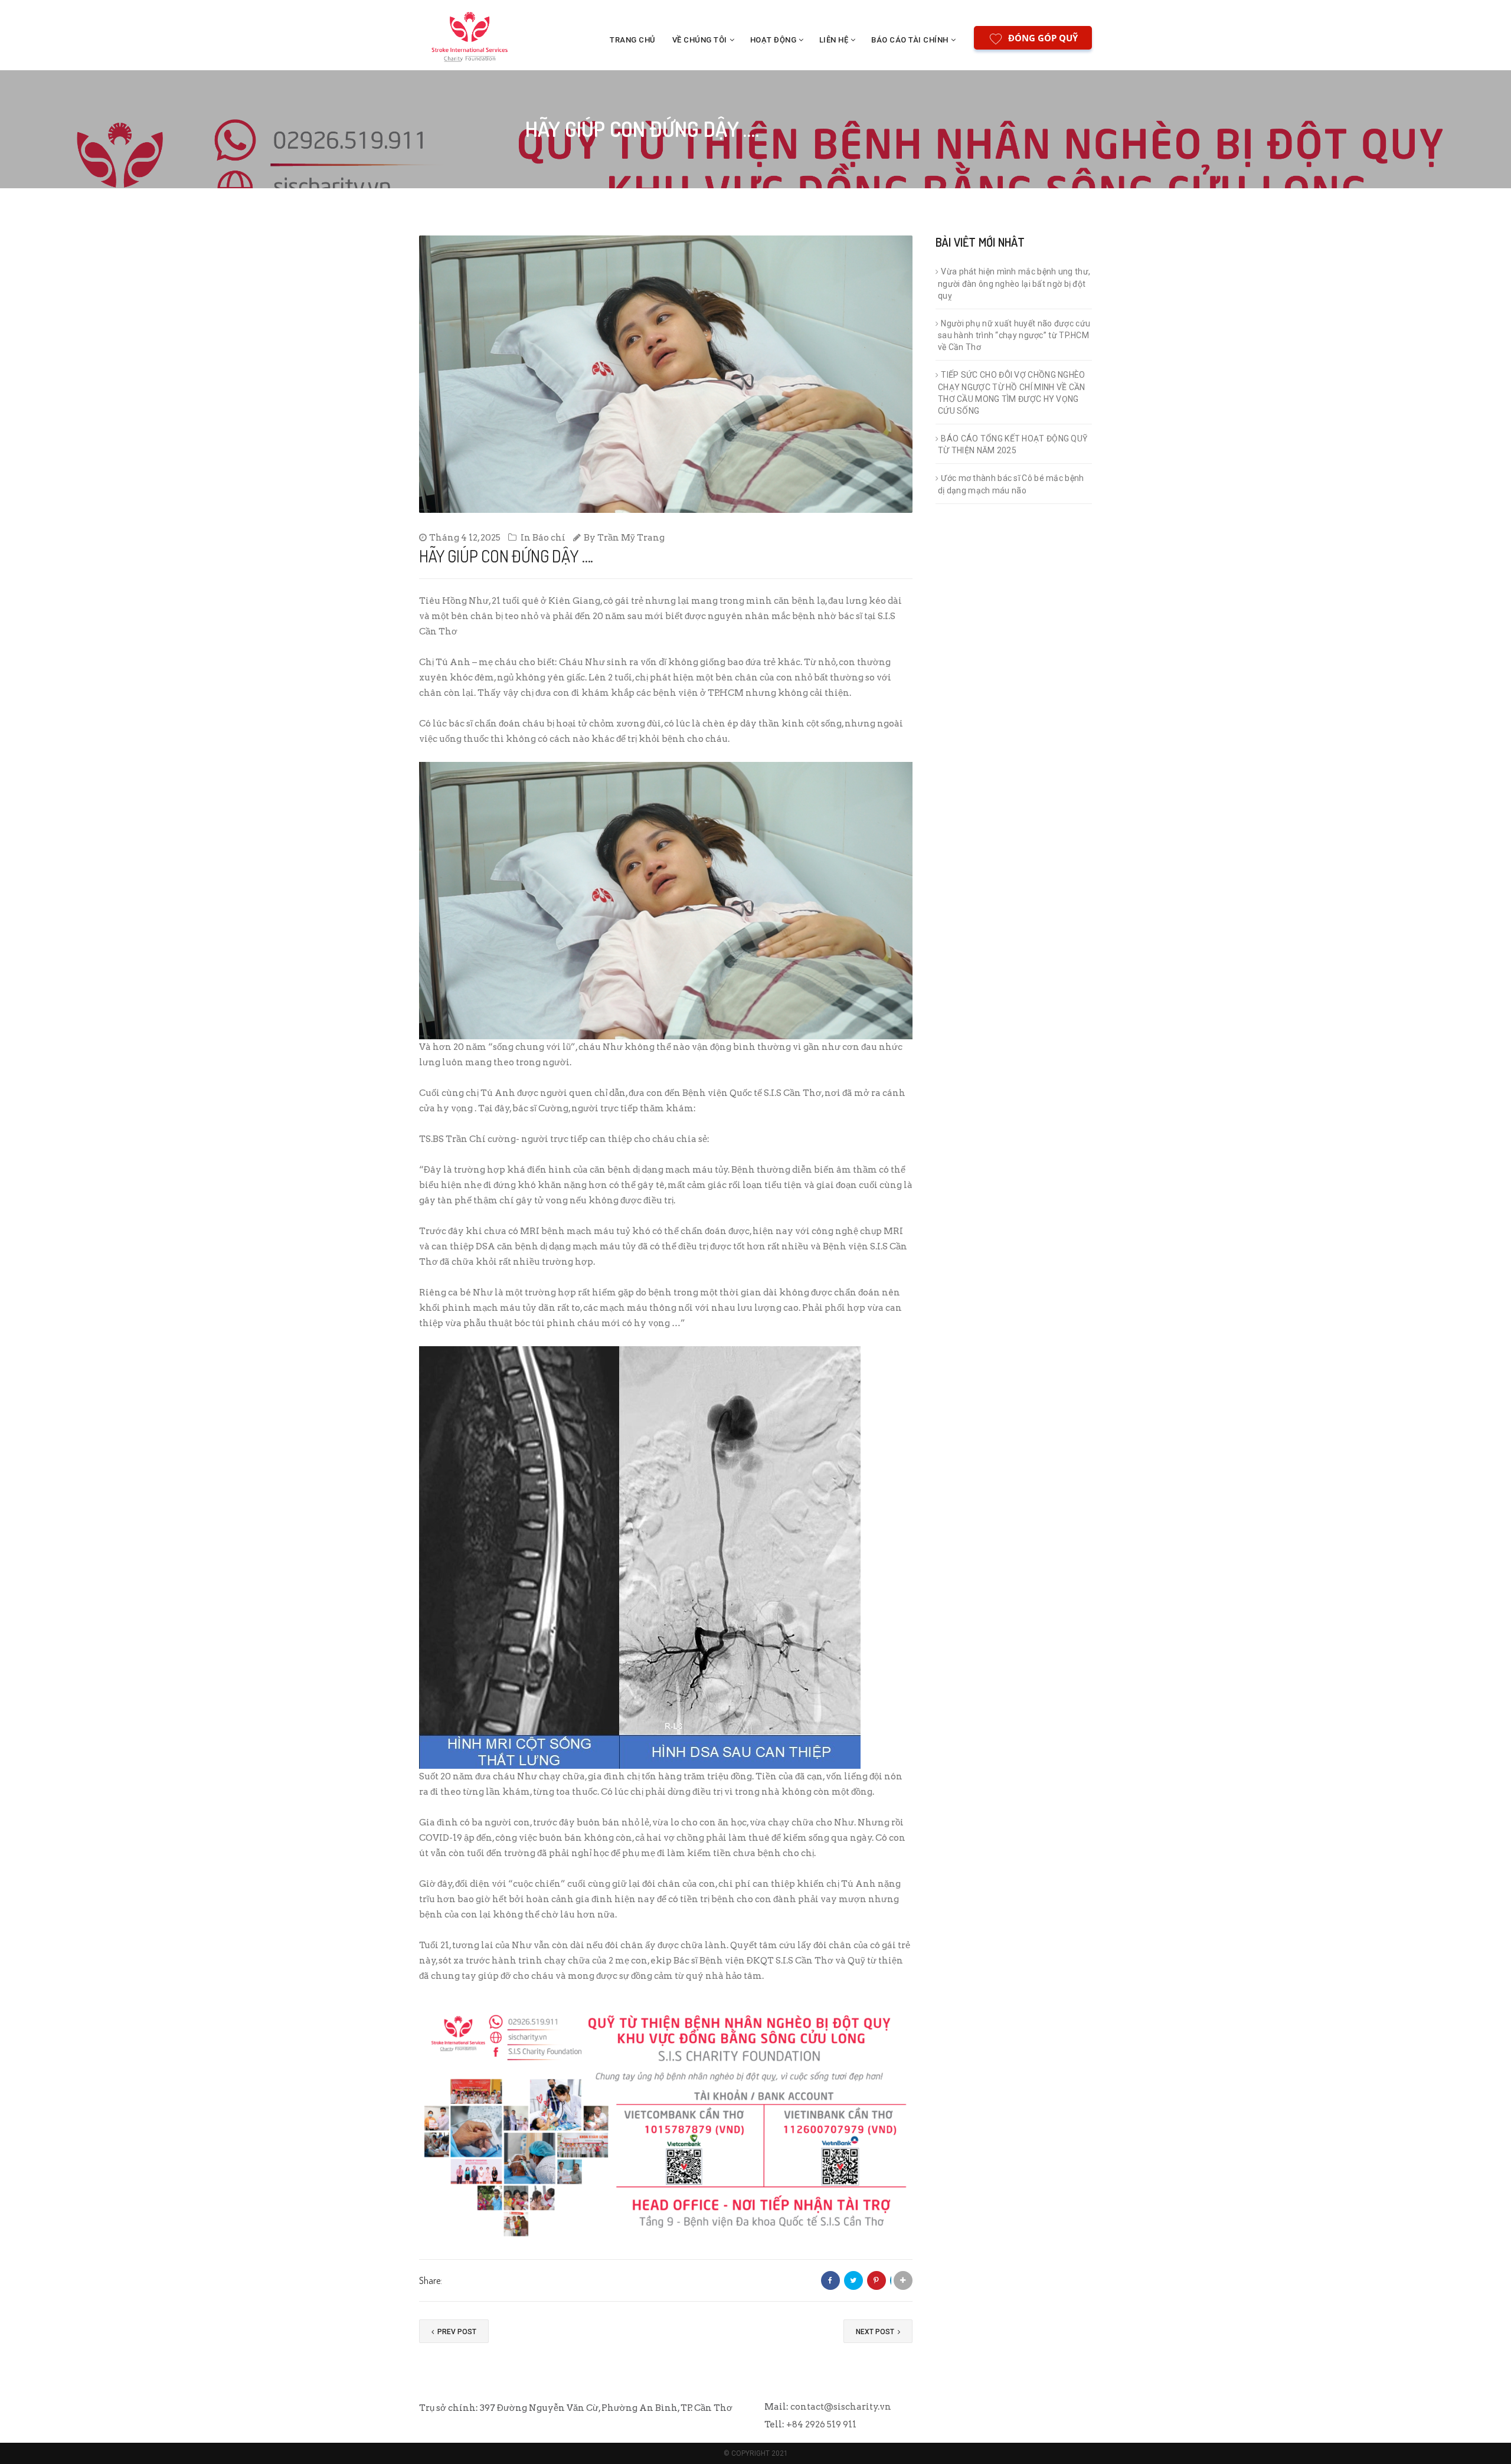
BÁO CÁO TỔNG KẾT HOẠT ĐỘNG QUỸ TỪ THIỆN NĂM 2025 (1013, 445)
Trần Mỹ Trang (631, 538)
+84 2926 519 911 (821, 2424)
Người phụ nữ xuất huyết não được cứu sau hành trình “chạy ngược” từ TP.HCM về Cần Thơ (1014, 336)
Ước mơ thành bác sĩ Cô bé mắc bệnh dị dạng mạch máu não (1011, 484)
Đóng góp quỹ (1043, 38)
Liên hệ (834, 40)
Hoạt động (774, 40)
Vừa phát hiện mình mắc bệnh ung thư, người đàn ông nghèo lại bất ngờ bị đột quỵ (1014, 284)
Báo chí (549, 538)
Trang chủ (633, 40)
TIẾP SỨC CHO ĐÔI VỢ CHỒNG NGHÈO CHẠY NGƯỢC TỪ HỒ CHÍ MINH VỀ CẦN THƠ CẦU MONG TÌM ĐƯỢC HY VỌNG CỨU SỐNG (1012, 393)
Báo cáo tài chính (910, 40)
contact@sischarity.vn (841, 2407)
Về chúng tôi (700, 40)
